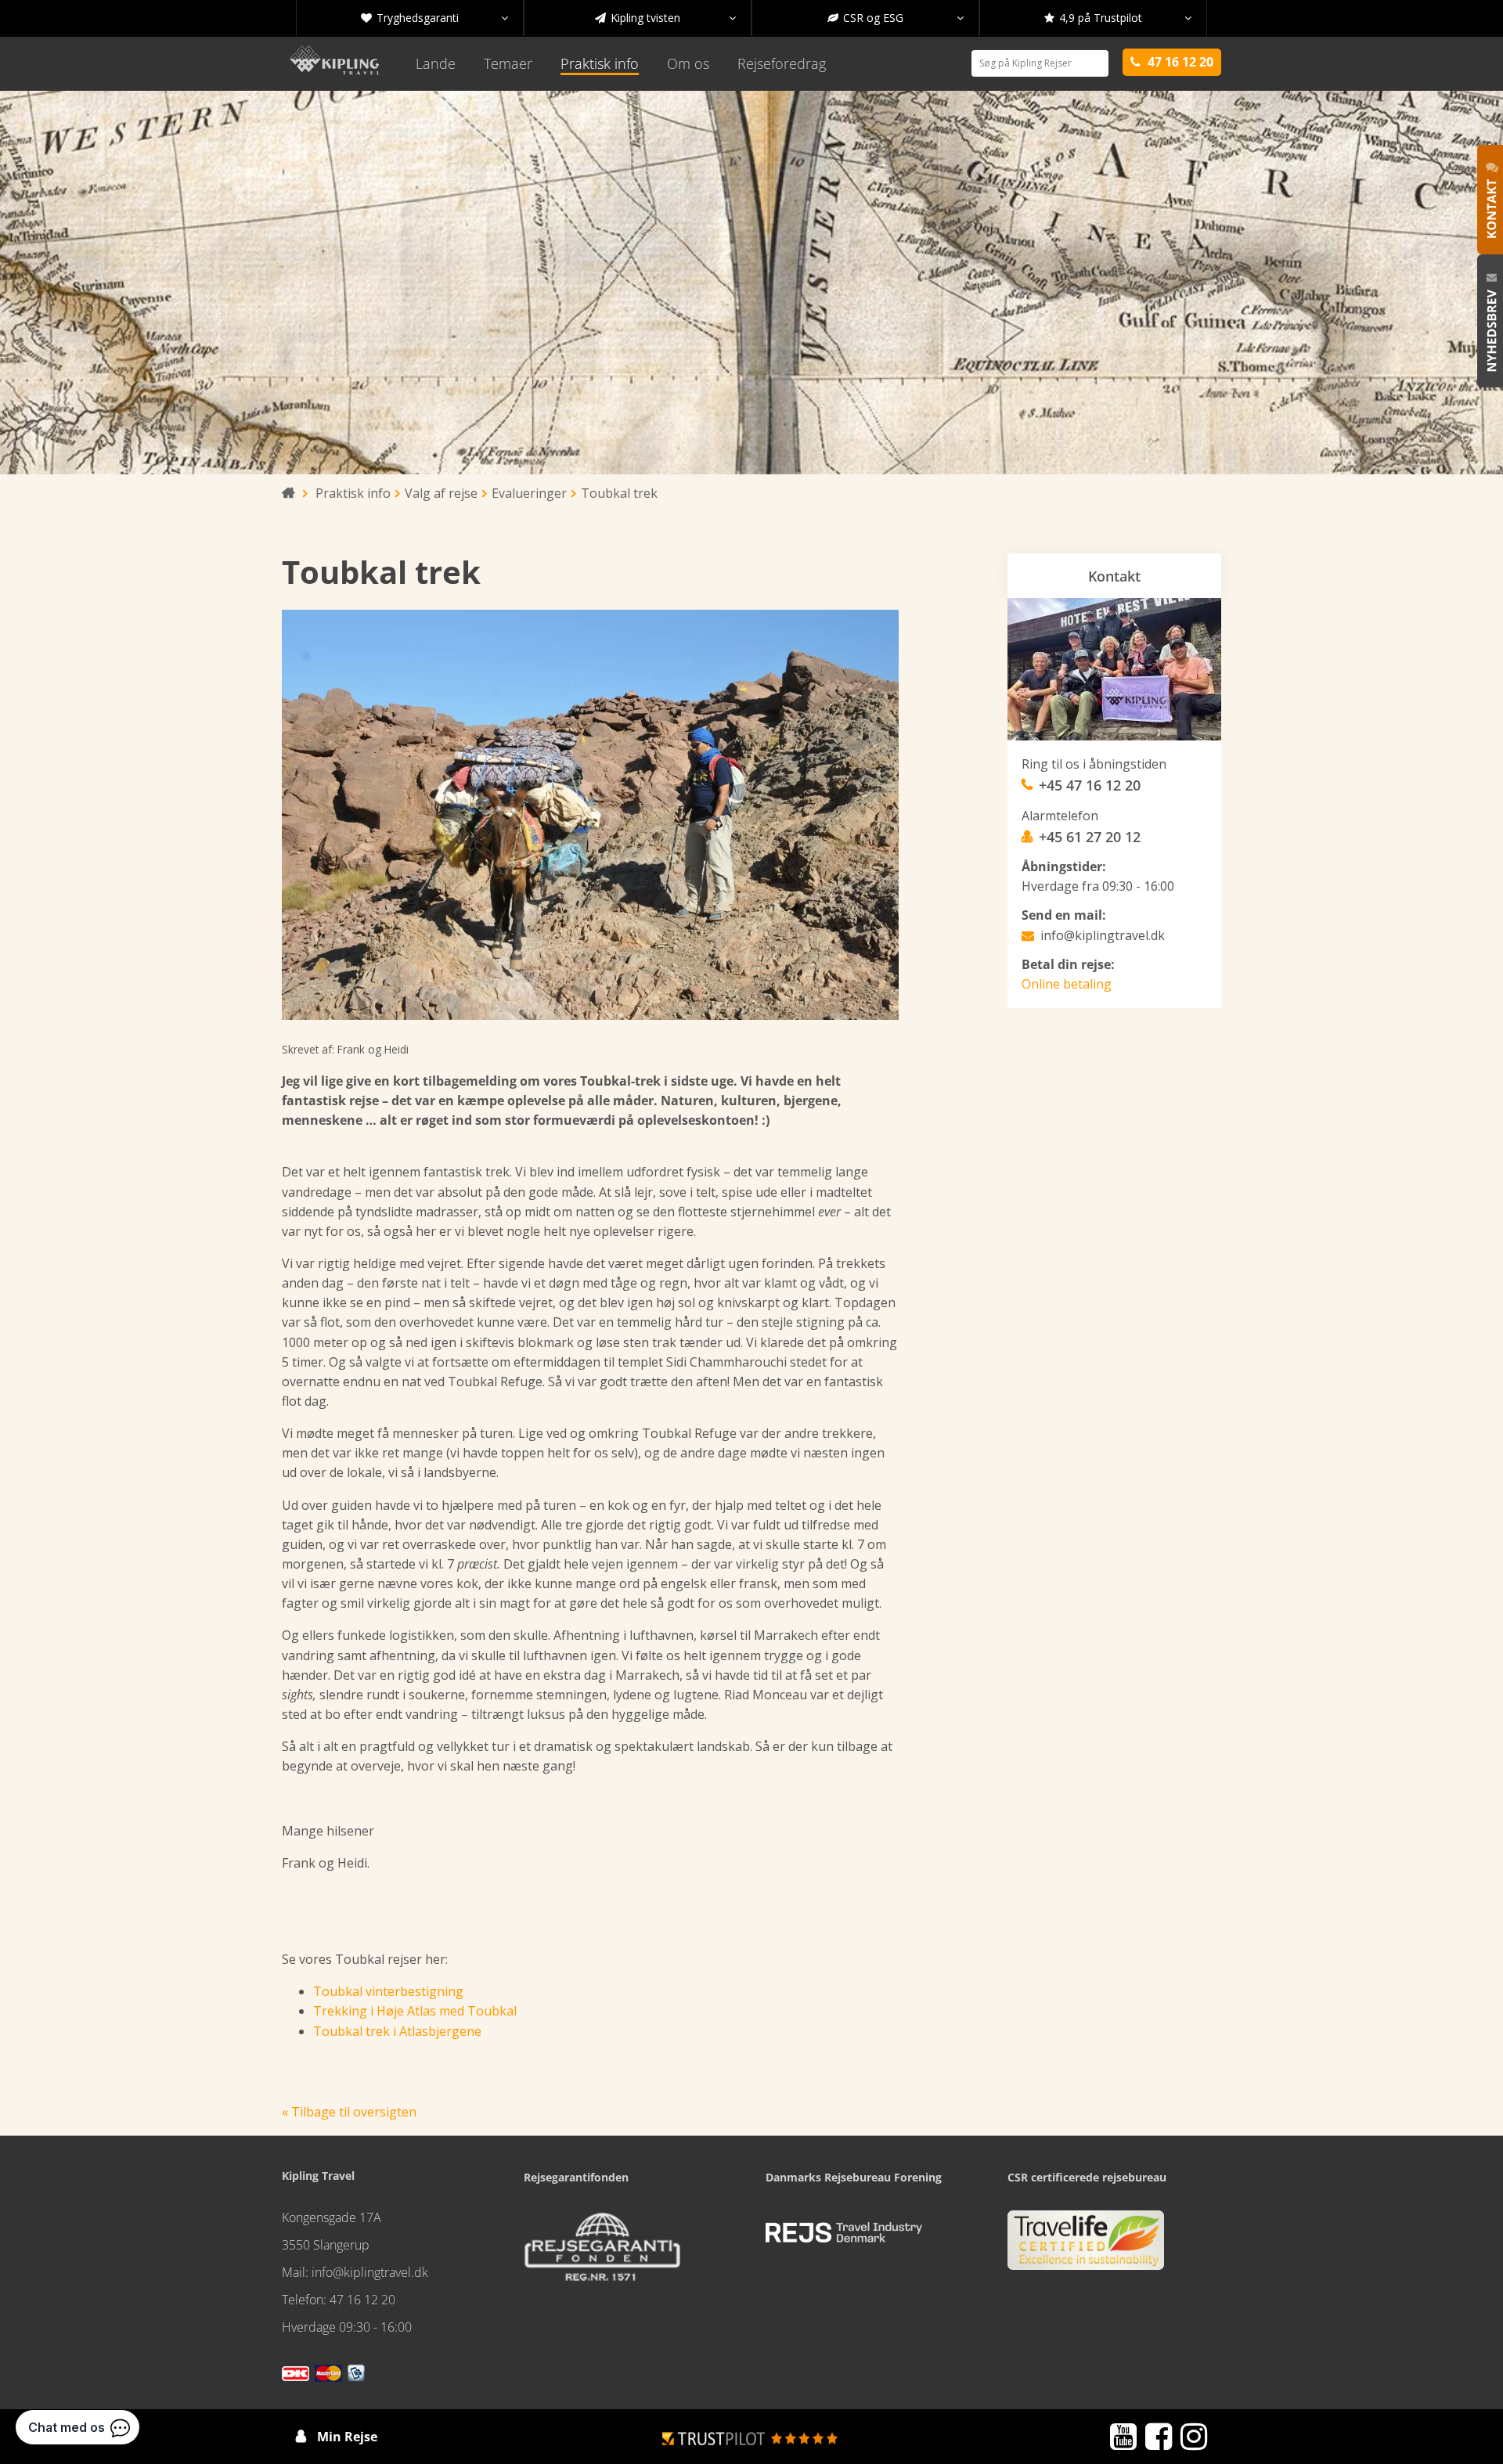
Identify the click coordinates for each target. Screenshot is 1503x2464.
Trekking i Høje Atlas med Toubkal (415, 2011)
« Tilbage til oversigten (349, 2112)
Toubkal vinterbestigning (388, 1991)
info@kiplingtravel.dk (1103, 935)
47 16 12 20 (362, 2300)
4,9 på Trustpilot (1118, 18)
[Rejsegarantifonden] (602, 2252)
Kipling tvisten (665, 18)
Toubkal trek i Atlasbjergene (397, 2031)
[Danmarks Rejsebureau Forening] (844, 2233)
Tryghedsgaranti (434, 18)
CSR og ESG (896, 18)
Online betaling (1067, 984)
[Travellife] (1086, 2246)
